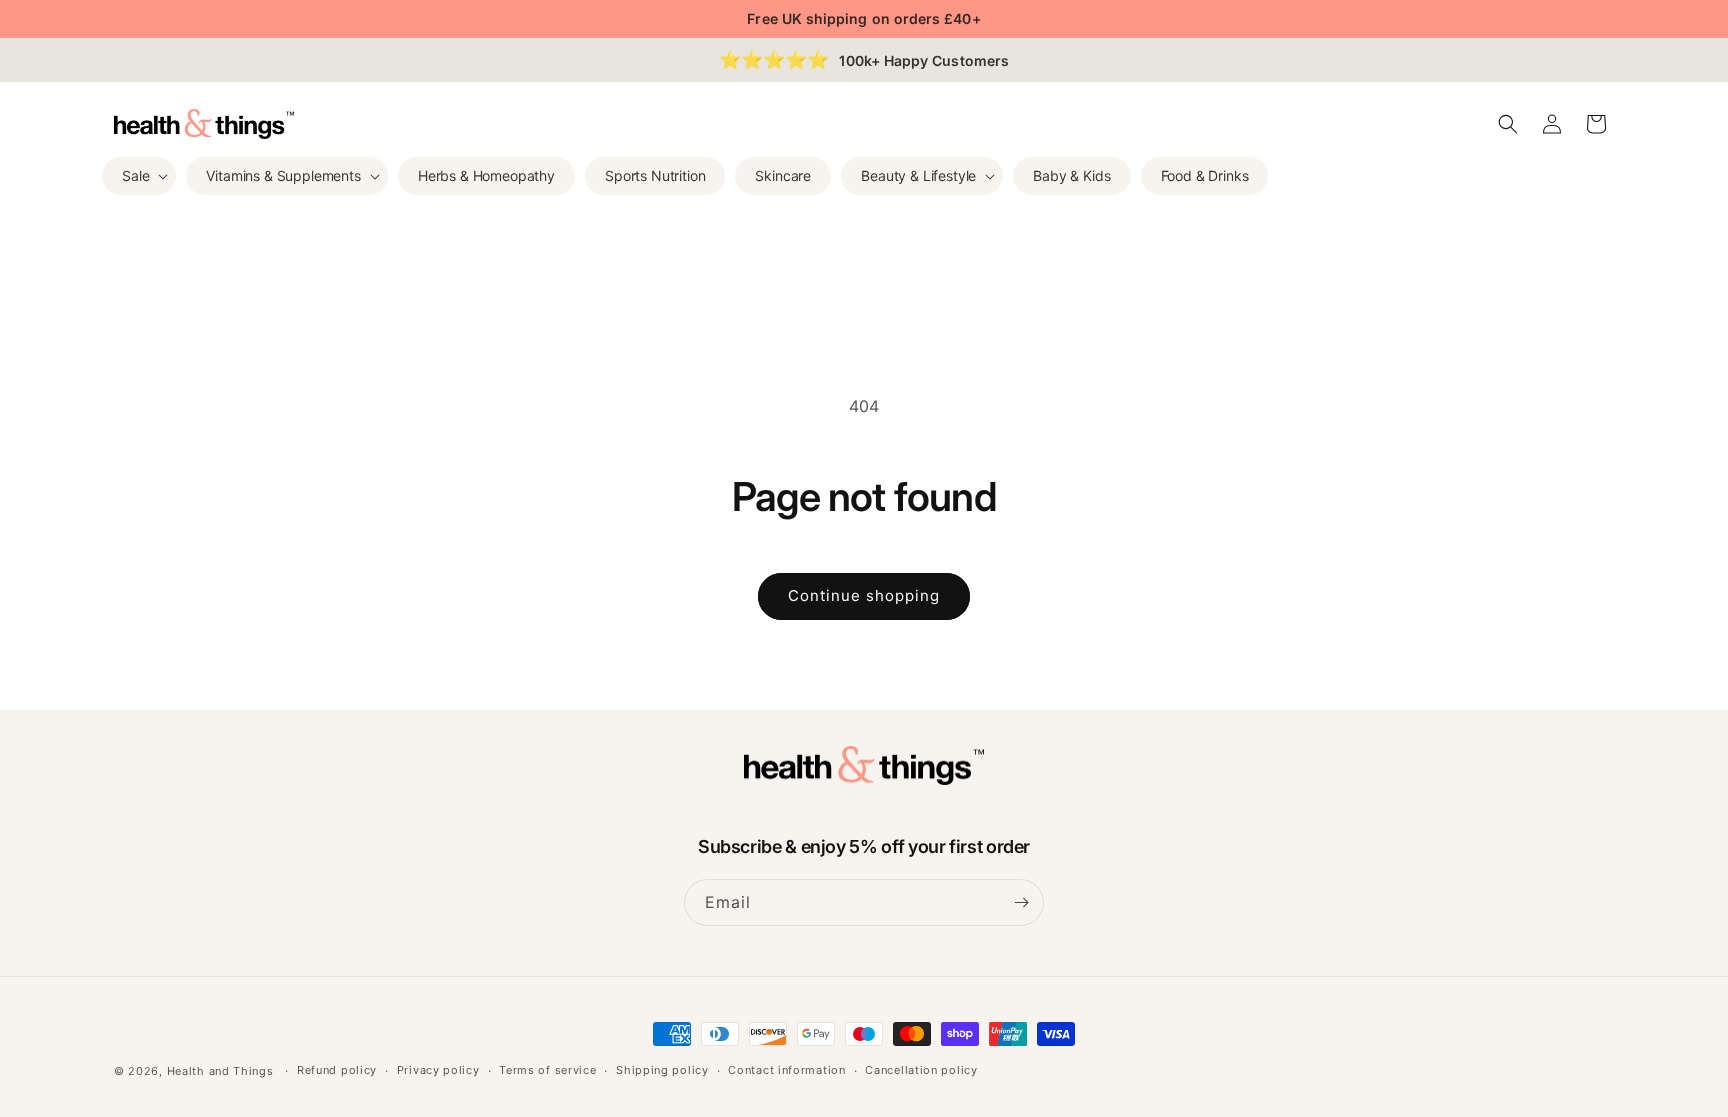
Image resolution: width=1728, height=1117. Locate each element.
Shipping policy (662, 1070)
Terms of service (547, 1070)
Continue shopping (864, 595)
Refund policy (337, 1070)
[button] (139, 176)
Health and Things (220, 1071)
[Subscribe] (1021, 902)
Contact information (786, 1070)
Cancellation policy (921, 1070)
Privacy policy (438, 1070)
